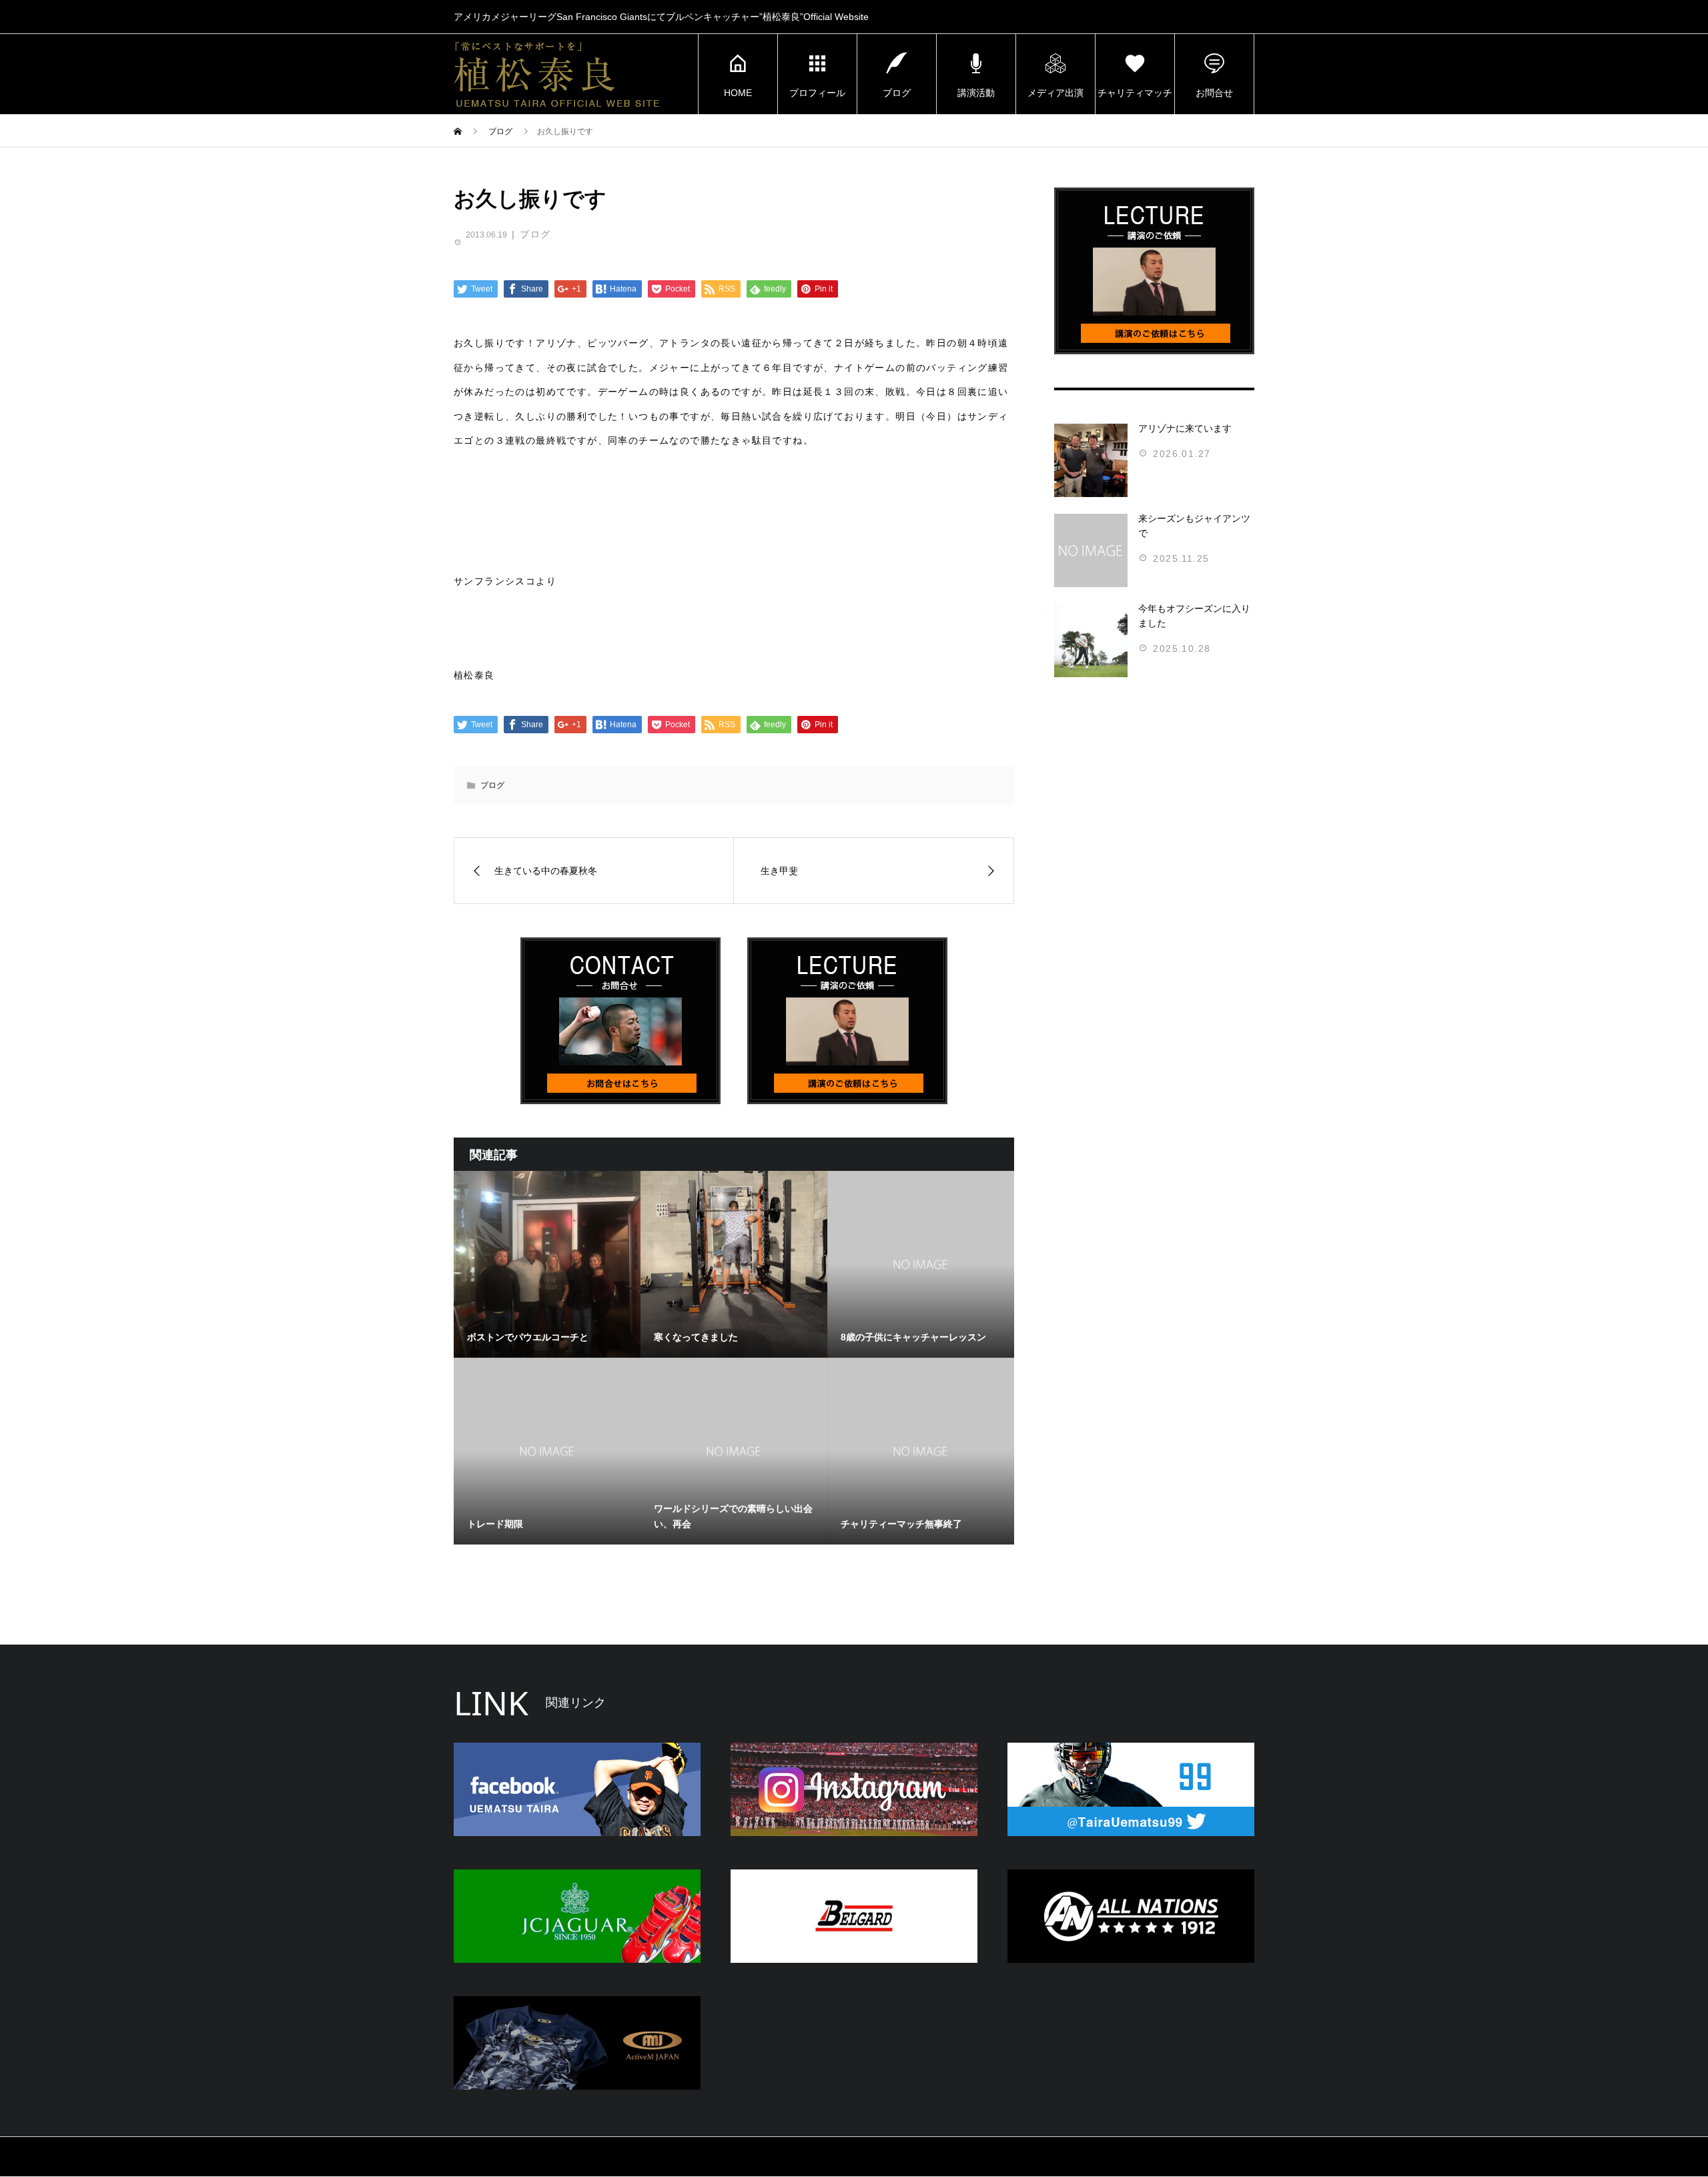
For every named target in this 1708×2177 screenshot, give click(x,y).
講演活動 (976, 93)
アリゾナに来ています (1185, 428)
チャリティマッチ (1135, 93)
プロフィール (817, 93)
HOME (738, 93)
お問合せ (1214, 93)
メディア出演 (1055, 93)
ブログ (897, 93)
